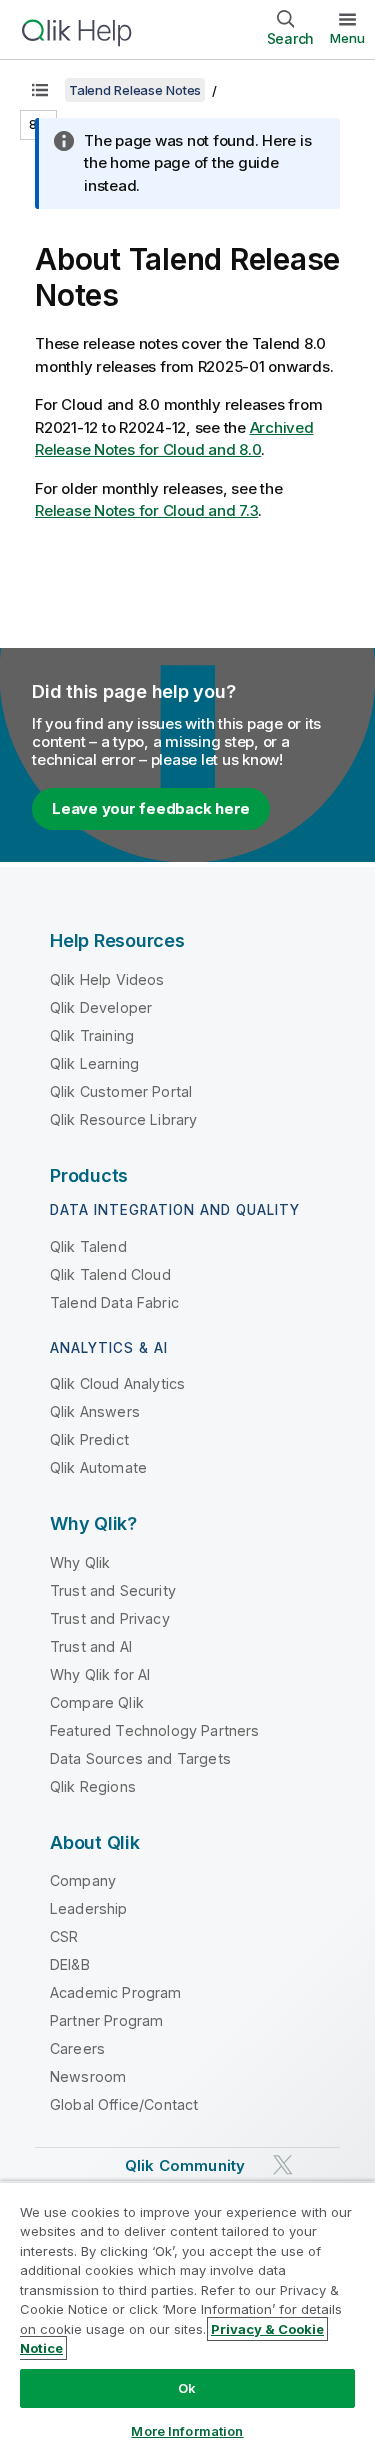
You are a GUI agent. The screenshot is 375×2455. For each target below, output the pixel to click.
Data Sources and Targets (140, 1758)
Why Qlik (80, 1562)
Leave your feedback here (151, 808)
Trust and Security (113, 1590)
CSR (64, 1936)
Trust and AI (91, 1646)
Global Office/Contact (124, 2104)
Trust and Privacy (110, 1618)
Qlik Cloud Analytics (117, 1383)
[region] (187, 2318)
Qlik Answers (95, 1411)
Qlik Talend (88, 1246)
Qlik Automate (98, 1467)
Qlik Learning (94, 1063)
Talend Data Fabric (114, 1302)
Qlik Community (185, 2165)
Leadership (89, 1908)
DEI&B (70, 1964)
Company (83, 1880)
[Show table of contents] (40, 90)
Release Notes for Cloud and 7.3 (146, 510)
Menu (347, 38)
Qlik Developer (101, 1007)
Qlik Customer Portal (121, 1091)
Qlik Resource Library (123, 1119)
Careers (77, 2048)
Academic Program (116, 1992)
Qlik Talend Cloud (110, 1274)
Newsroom (88, 2076)
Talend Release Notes (135, 90)
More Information (187, 2431)
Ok (187, 2388)
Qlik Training (92, 1035)
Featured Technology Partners (154, 1730)
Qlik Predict (89, 1439)
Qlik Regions (93, 1786)
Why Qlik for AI (100, 1674)
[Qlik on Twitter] (283, 2165)
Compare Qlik (97, 1702)
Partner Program (106, 2020)
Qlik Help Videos (107, 979)
